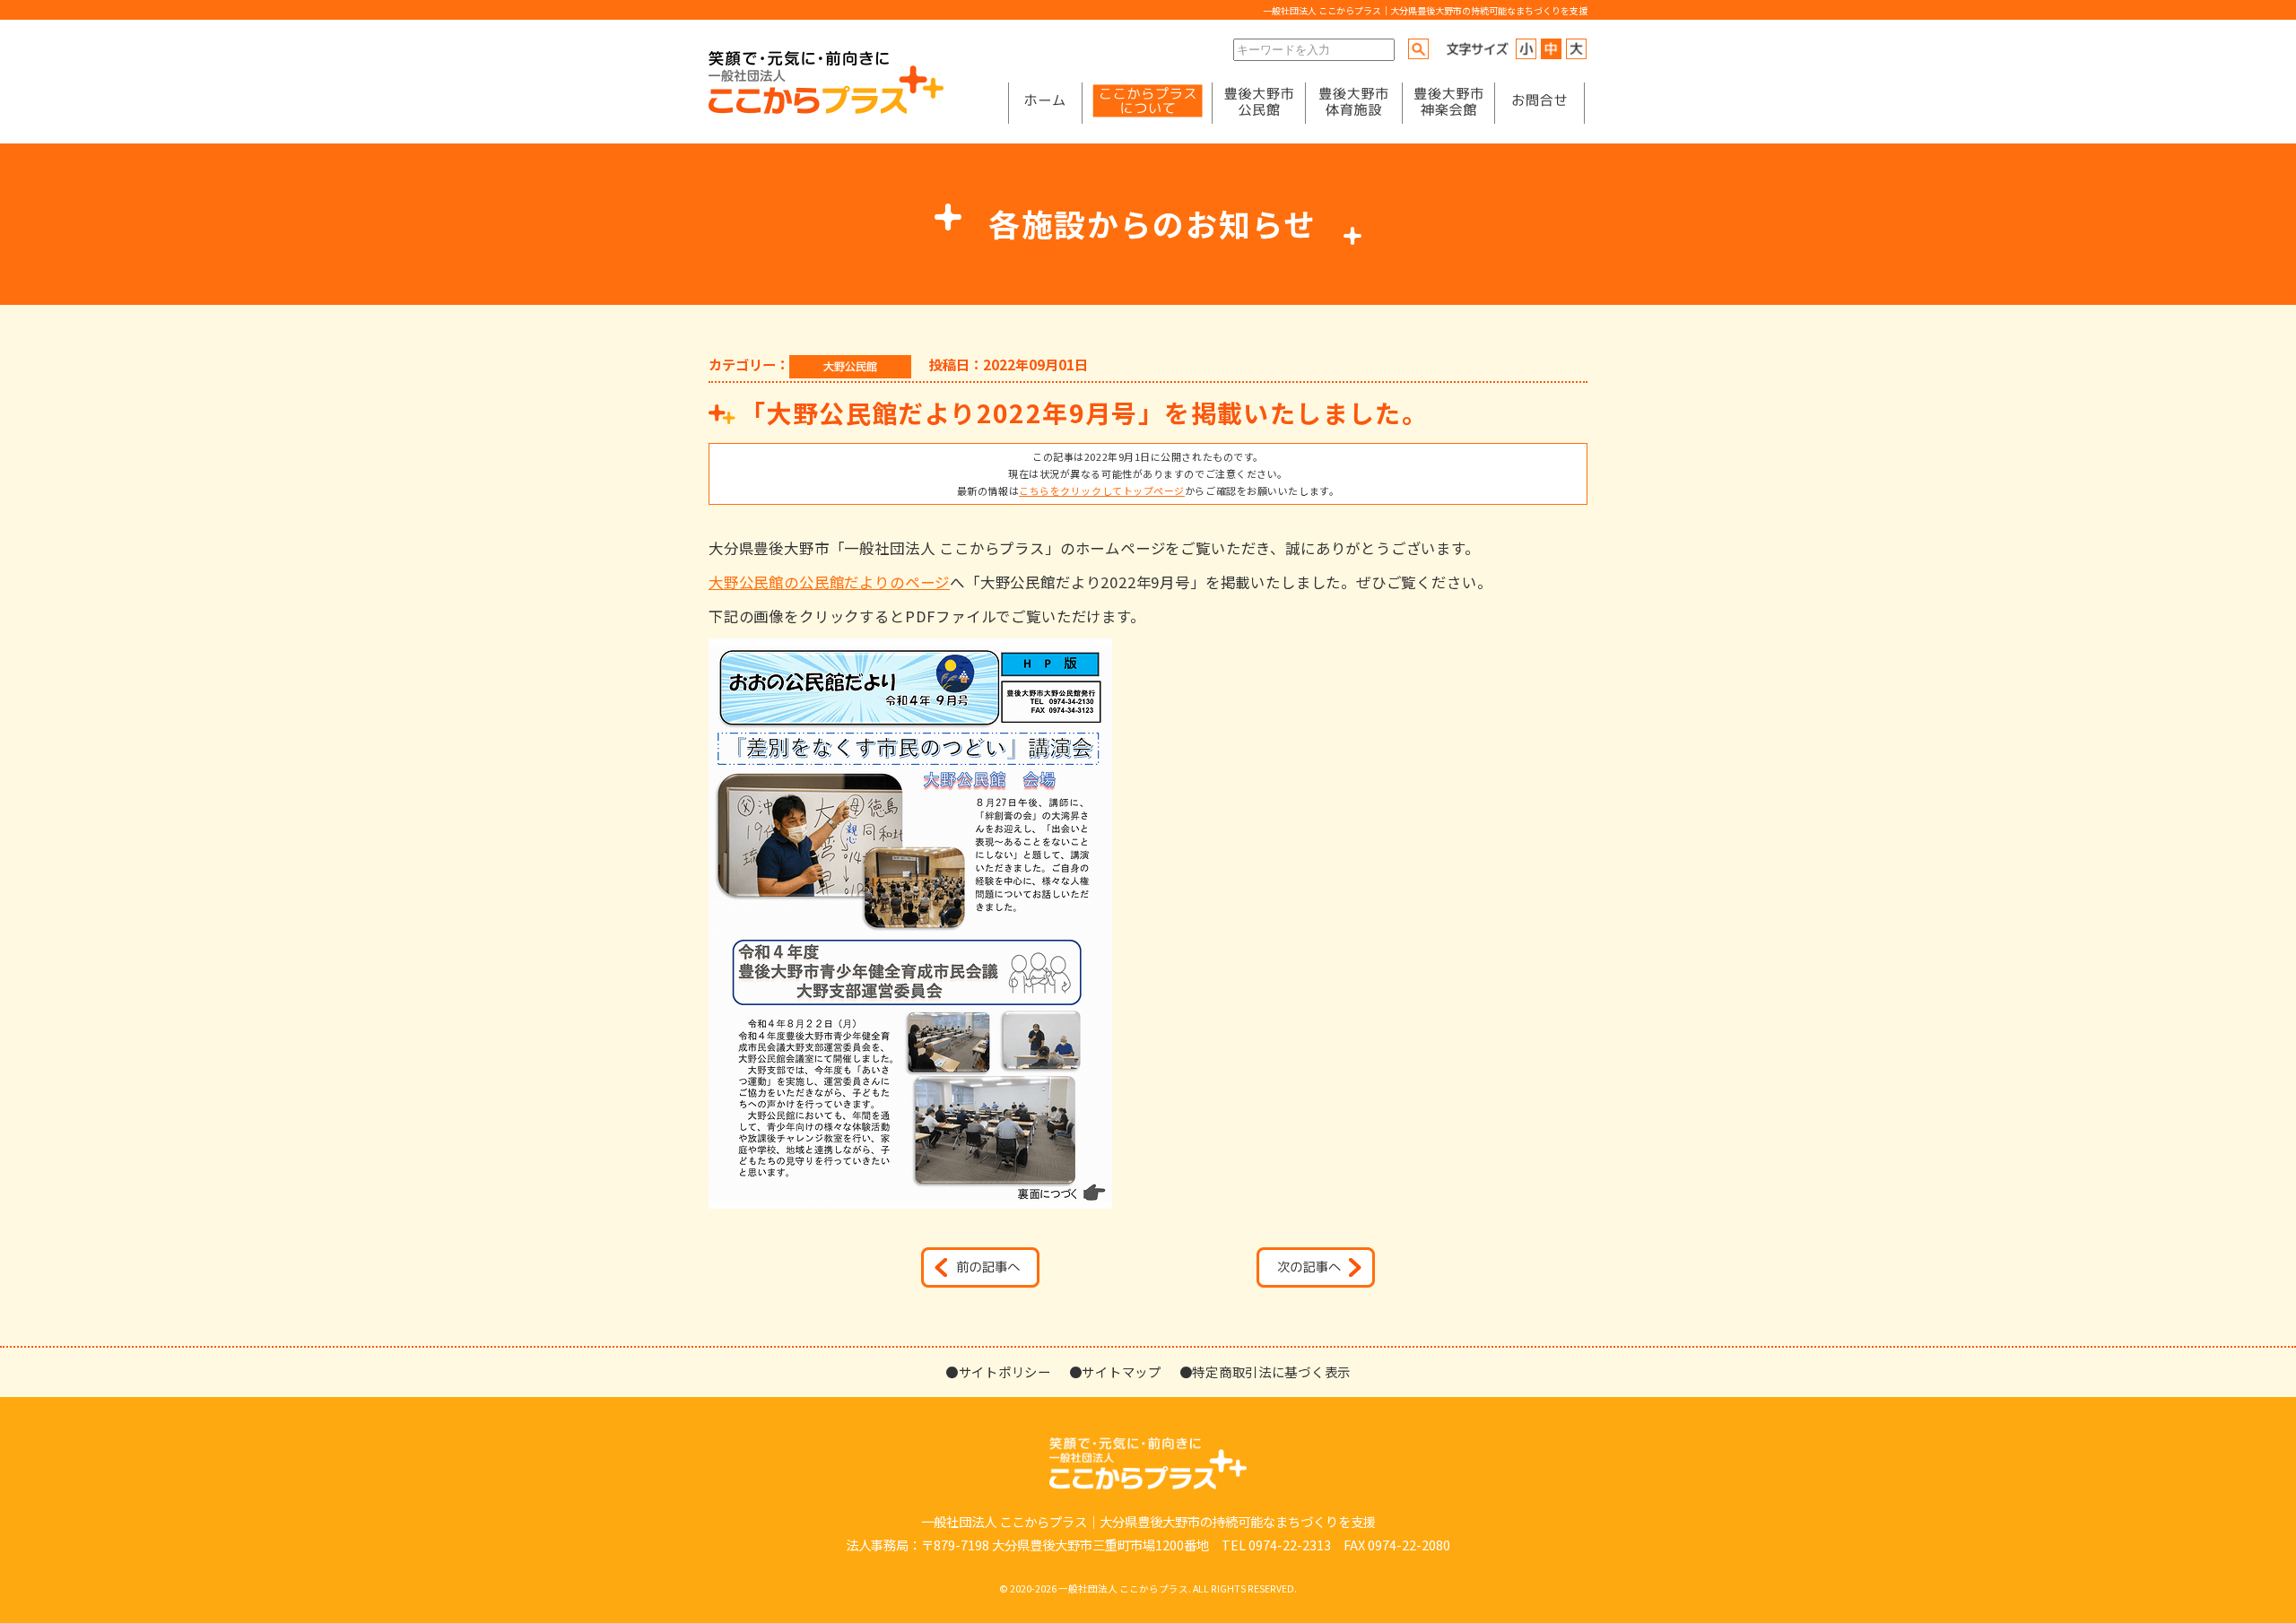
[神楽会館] (1448, 103)
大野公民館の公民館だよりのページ (829, 582)
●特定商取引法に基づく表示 (1265, 1371)
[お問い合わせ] (1539, 103)
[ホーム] (1045, 103)
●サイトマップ (1115, 1371)
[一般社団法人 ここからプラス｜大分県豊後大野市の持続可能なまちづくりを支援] (826, 109)
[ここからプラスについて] (1147, 103)
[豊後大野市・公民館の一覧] (1259, 103)
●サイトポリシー (998, 1371)
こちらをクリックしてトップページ (1102, 490)
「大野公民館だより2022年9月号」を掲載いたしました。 (1084, 412)
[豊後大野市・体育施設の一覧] (1353, 103)
